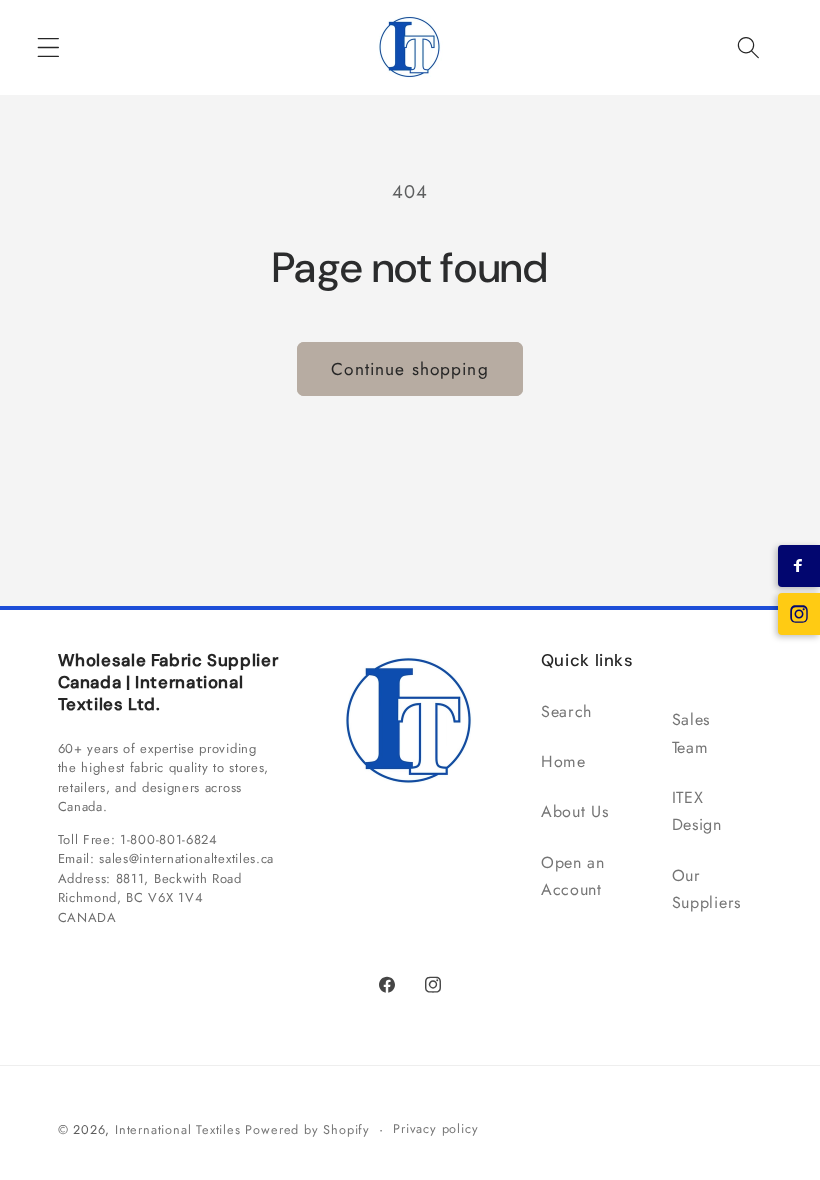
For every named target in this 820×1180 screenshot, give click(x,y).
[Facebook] (799, 566)
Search (566, 711)
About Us (575, 811)
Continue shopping (410, 369)
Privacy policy (435, 1128)
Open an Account (573, 876)
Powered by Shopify (307, 1129)
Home (563, 761)
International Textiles (178, 1129)
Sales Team (691, 733)
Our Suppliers (706, 889)
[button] (48, 47)
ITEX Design (697, 811)
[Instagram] (799, 614)
